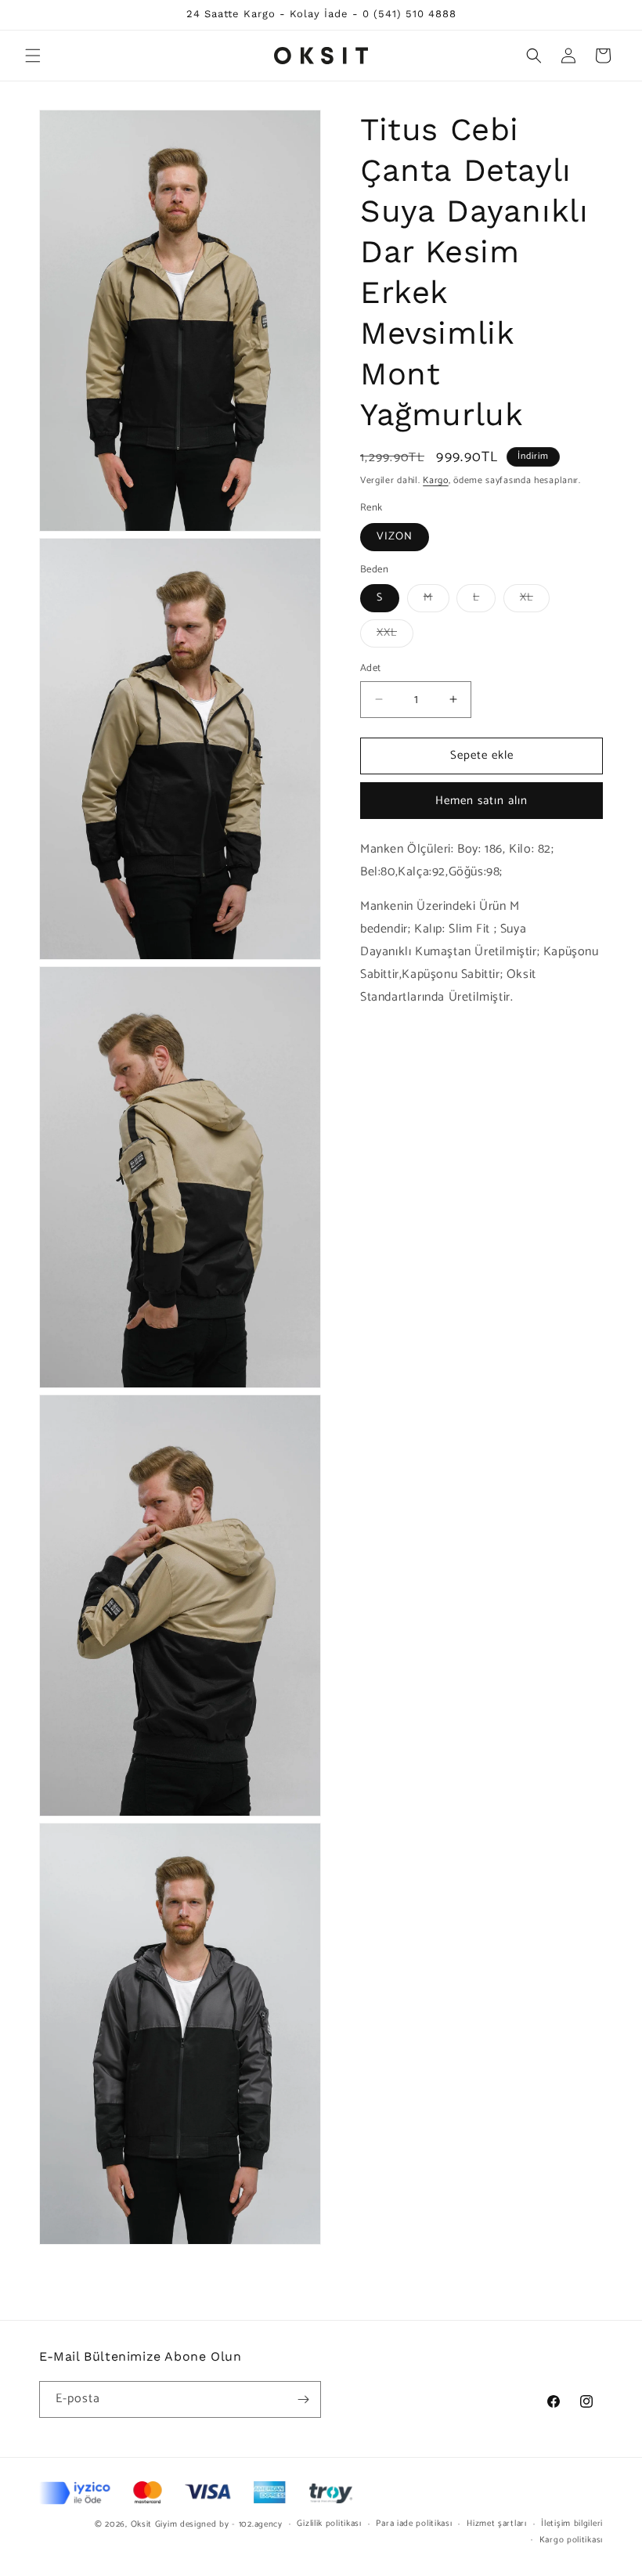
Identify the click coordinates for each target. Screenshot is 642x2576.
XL (535, 600)
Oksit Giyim (154, 2524)
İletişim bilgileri (572, 2524)
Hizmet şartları (497, 2524)
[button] (33, 56)
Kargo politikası (571, 2540)
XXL (395, 635)
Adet (371, 669)
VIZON (395, 537)
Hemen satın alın (481, 801)
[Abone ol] (303, 2399)
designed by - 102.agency (231, 2524)
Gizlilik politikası (329, 2524)
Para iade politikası (414, 2524)
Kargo (436, 480)
